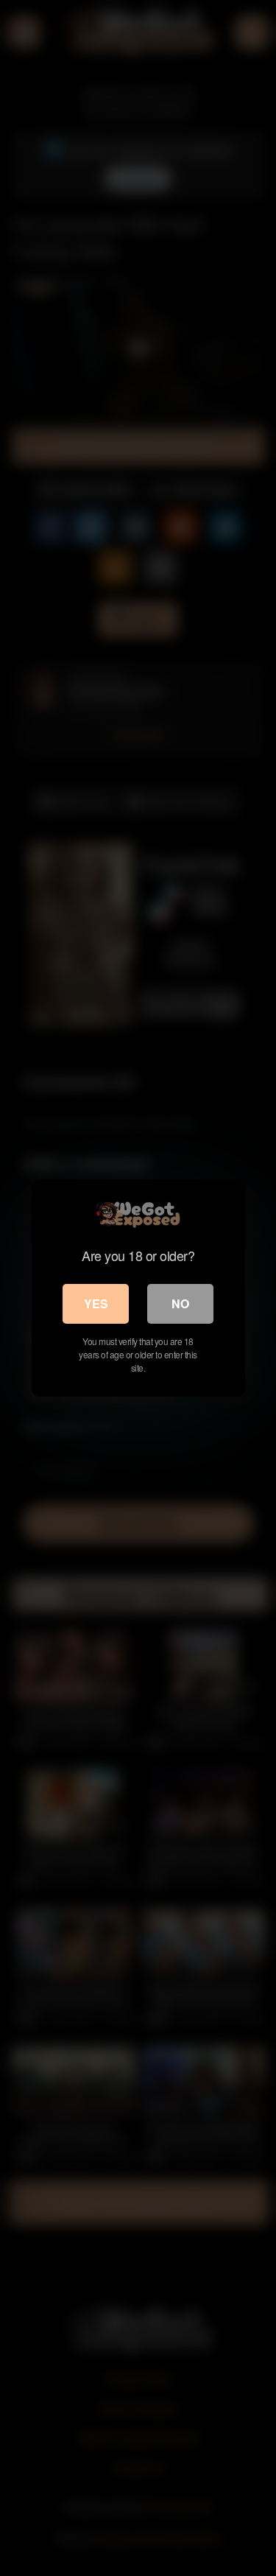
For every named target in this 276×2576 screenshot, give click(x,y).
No (180, 1303)
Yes (96, 1303)
